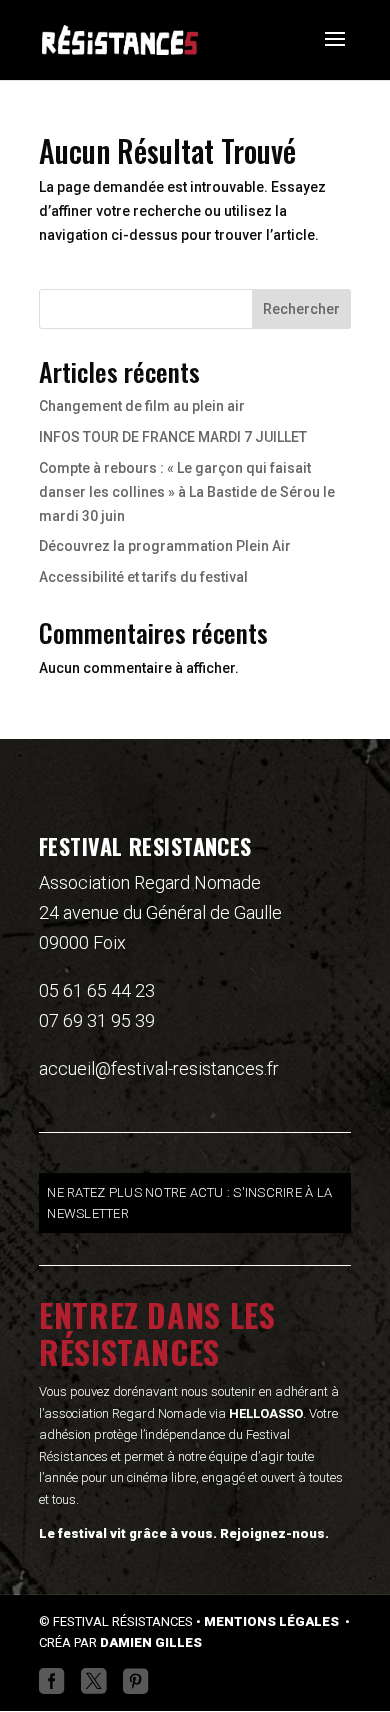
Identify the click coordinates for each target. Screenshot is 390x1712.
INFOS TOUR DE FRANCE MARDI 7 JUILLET (173, 437)
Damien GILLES (151, 1642)
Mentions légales (273, 1621)
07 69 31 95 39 (97, 1020)
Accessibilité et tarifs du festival (143, 577)
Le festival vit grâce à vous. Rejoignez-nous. (184, 1533)
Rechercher (301, 309)
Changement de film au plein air (142, 406)
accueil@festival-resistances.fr (159, 1068)
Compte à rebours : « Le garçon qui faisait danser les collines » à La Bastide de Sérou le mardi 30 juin (187, 492)
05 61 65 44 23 (97, 990)
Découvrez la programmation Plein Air (165, 546)
